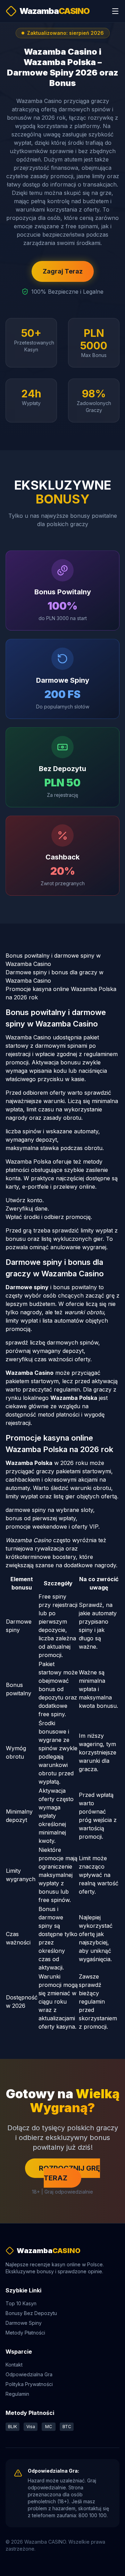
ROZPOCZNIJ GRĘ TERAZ (69, 2173)
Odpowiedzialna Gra (29, 2374)
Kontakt (14, 2365)
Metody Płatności (25, 2333)
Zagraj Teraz (63, 271)
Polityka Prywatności (29, 2384)
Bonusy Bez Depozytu (31, 2313)
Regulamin (17, 2394)
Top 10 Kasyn (21, 2303)
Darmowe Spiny (24, 2323)
